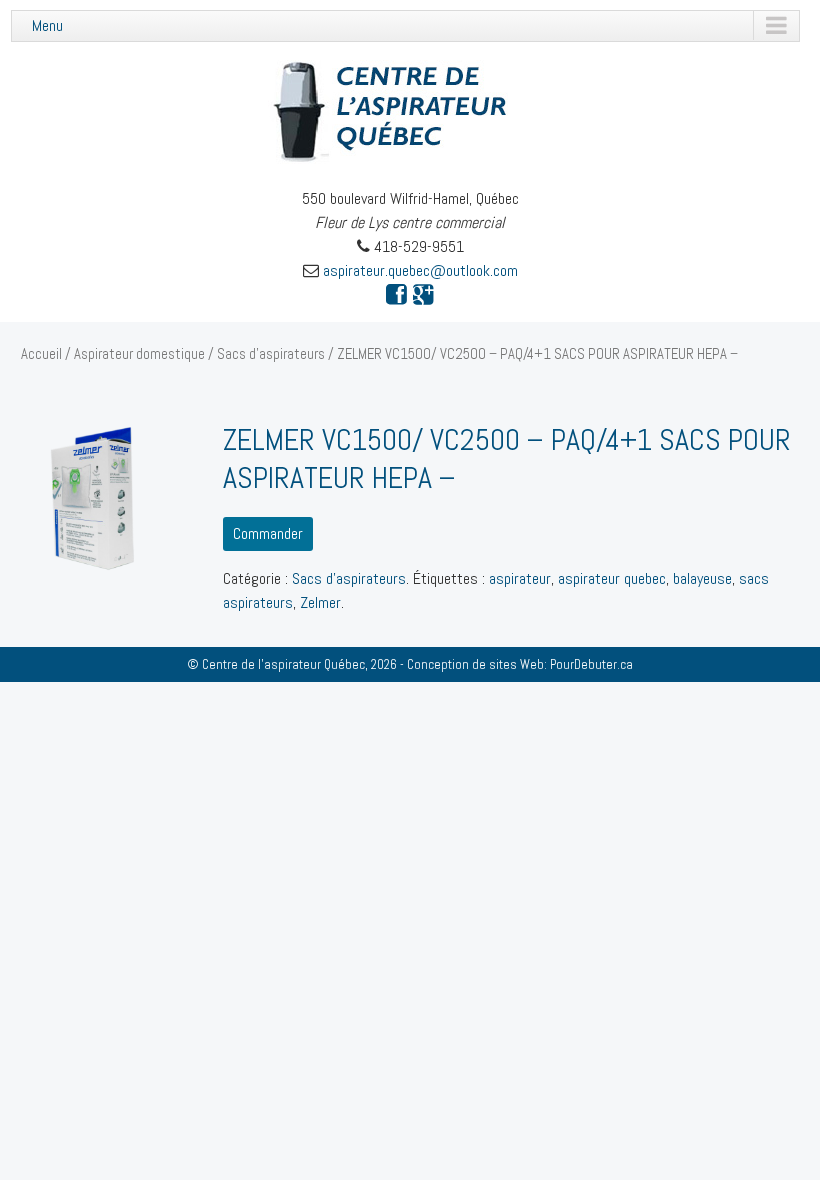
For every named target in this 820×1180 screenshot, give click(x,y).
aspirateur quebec (612, 578)
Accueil (41, 354)
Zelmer (320, 602)
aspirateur (520, 578)
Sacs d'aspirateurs (271, 354)
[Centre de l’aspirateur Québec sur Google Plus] (423, 294)
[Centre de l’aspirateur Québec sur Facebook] (396, 294)
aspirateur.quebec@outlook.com (420, 270)
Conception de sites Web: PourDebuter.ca (520, 664)
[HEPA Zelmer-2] (98, 498)
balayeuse (702, 578)
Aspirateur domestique (139, 354)
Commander (268, 533)
